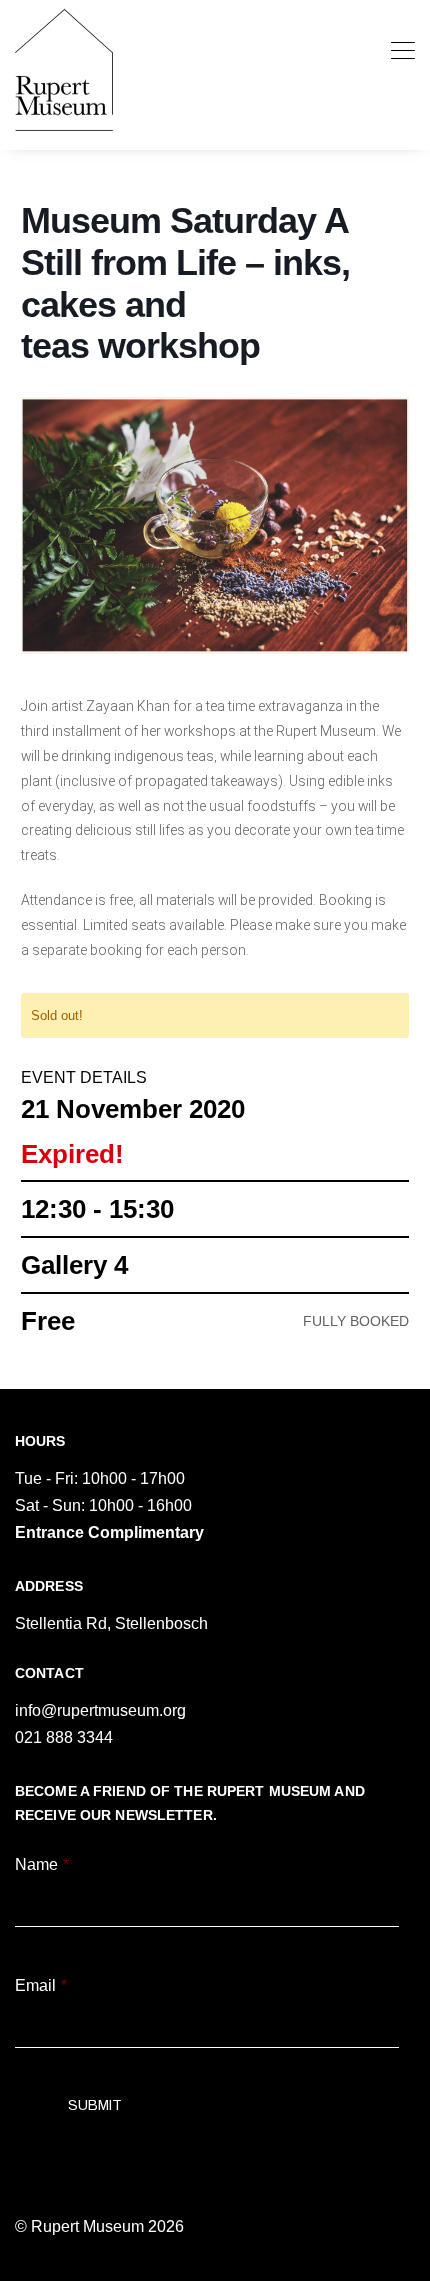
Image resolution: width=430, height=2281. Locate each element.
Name (42, 1864)
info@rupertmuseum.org (100, 1710)
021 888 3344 (64, 1737)
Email (41, 1985)
